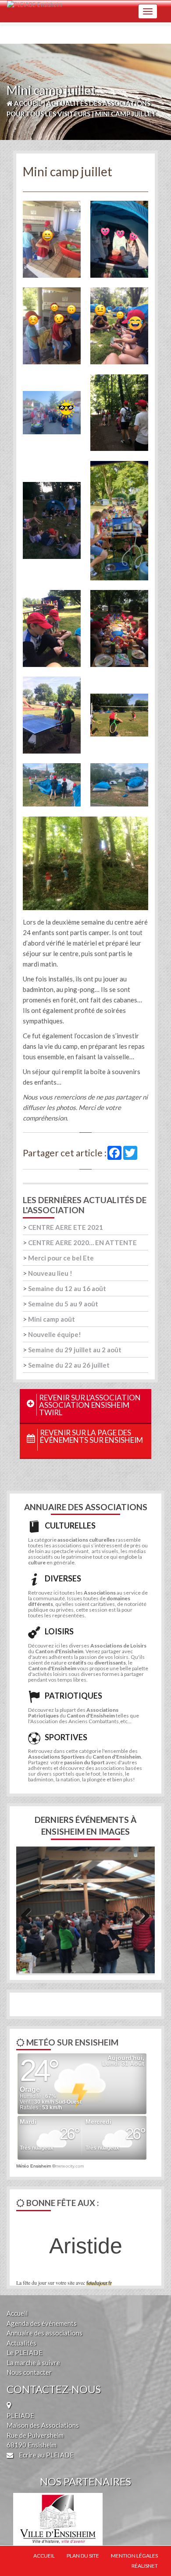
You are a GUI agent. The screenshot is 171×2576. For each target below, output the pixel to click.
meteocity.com (69, 2166)
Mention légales (134, 2556)
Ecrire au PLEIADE (46, 2455)
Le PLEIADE (25, 2353)
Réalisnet (145, 2566)
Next (142, 1914)
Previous (29, 1914)
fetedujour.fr (99, 2283)
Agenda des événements (42, 2323)
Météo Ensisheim (34, 2166)
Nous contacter (29, 2372)
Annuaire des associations (45, 2333)
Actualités (21, 2343)
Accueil (17, 2313)
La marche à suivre (33, 2363)
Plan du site (83, 2556)
